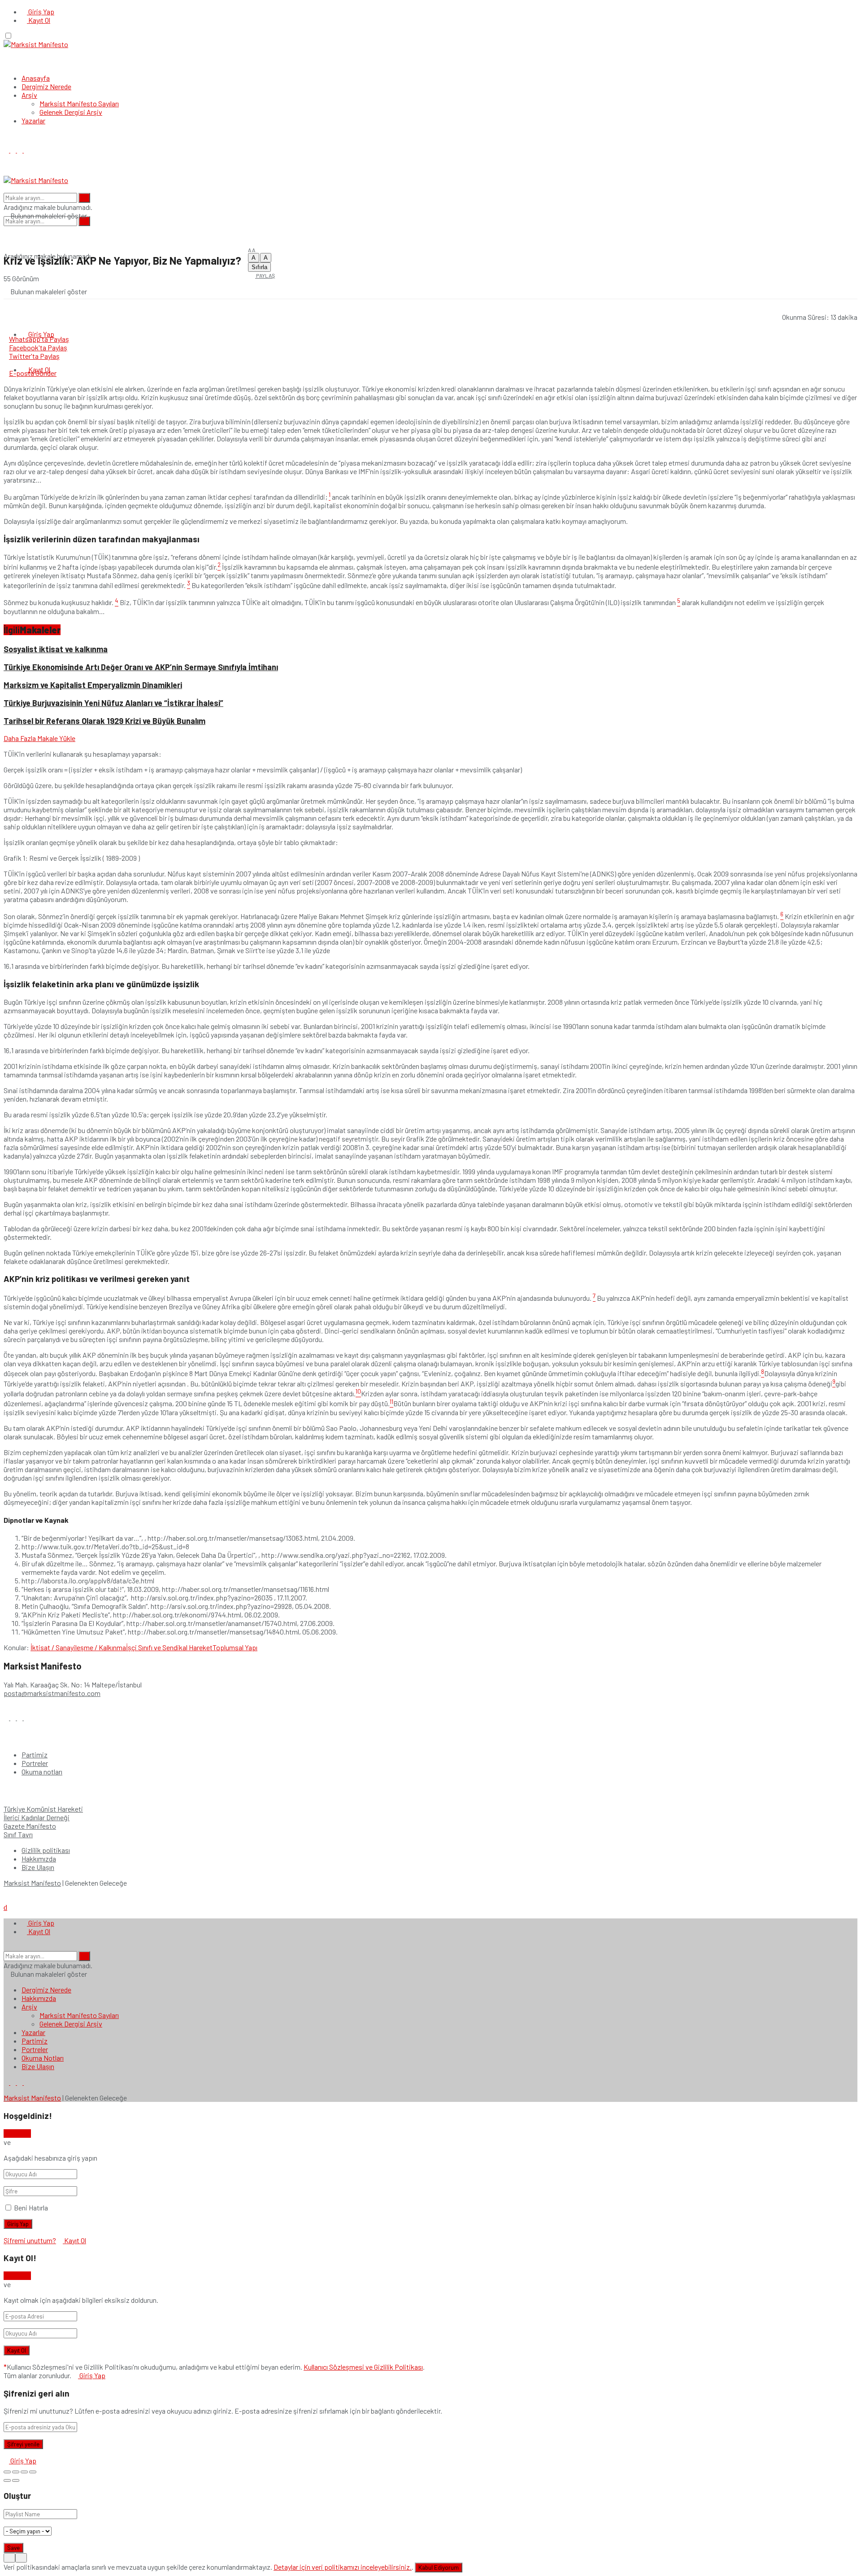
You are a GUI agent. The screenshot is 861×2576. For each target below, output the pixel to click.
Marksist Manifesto (32, 1883)
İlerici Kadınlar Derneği (37, 1817)
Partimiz (35, 1754)
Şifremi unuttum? (30, 2240)
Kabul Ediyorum (439, 2567)
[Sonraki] (16, 2480)
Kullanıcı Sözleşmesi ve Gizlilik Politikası (363, 2367)
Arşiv (29, 95)
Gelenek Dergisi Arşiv (71, 112)
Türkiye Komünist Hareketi (43, 1809)
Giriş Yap (41, 11)
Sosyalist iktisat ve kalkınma (56, 649)
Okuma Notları (43, 2058)
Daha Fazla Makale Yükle (39, 738)
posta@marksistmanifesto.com (52, 1693)
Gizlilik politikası (46, 1850)
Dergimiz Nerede (46, 86)
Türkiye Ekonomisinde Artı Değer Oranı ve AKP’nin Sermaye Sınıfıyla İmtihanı (141, 667)
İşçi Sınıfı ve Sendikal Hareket (169, 1647)
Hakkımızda (39, 1859)
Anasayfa (36, 78)
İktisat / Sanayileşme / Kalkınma (78, 1647)
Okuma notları (42, 1772)
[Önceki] (7, 2480)
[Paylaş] (16, 2472)
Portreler (35, 1763)
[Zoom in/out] (33, 2472)
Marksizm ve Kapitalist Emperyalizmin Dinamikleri (93, 685)
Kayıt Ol (39, 20)
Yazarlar (33, 120)
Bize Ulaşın (38, 1867)
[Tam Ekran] (24, 2472)
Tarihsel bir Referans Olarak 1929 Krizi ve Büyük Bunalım (104, 721)
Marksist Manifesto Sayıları (79, 103)
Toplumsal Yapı (235, 1647)
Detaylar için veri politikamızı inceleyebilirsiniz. (343, 2567)
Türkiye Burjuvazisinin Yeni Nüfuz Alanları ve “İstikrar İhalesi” (113, 703)
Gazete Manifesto (30, 1826)
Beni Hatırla (31, 2208)
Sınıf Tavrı (18, 1834)
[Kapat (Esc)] (7, 2472)
